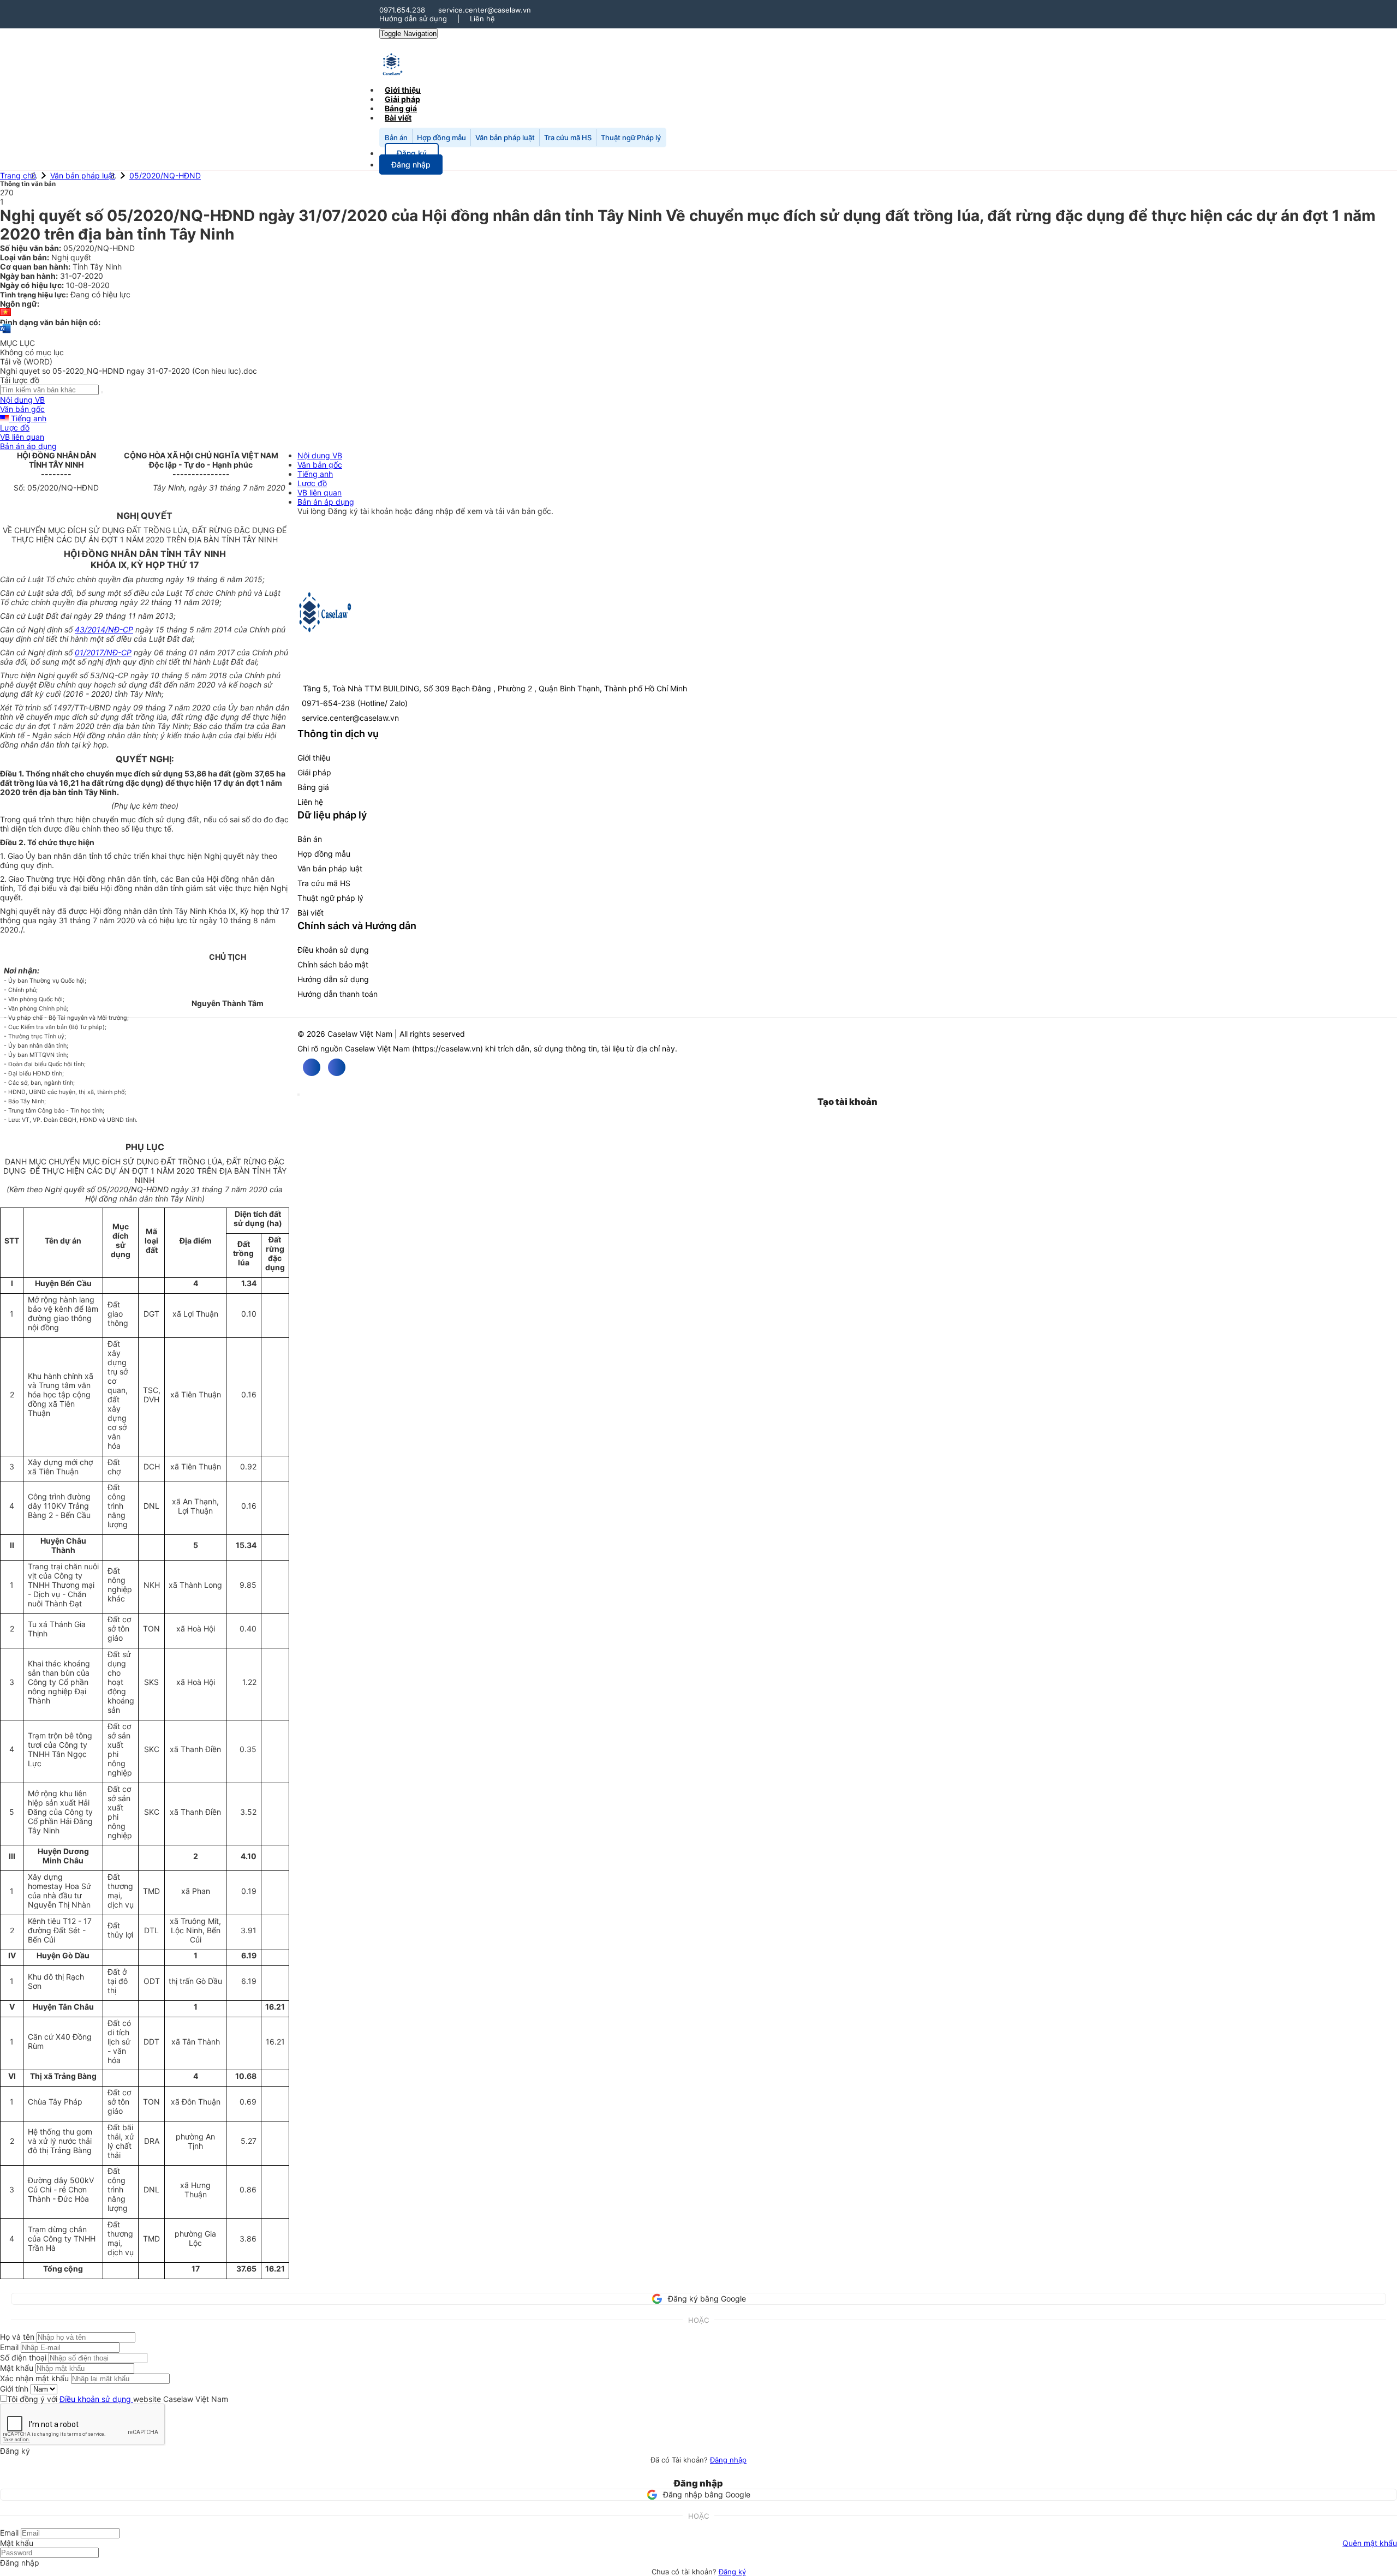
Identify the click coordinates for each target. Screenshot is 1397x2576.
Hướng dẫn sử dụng (413, 19)
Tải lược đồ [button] (20, 380)
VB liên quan (22, 437)
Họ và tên (17, 2337)
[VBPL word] (5, 334)
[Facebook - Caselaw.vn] (312, 1067)
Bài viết (398, 118)
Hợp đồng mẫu (441, 138)
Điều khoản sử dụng (333, 950)
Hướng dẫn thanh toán (338, 994)
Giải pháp (314, 772)
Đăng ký (732, 2572)
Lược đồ (15, 428)
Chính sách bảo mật (333, 964)
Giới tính (14, 2389)
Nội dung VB (22, 400)
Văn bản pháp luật (505, 138)
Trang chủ (18, 175)
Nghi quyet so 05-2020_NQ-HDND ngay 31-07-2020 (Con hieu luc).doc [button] (129, 371)
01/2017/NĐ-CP (103, 652)
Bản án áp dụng (28, 446)
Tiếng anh (28, 418)
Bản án (396, 138)
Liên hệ (482, 19)
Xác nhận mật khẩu (34, 2378)
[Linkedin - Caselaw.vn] (337, 1067)
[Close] (298, 1095)
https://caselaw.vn (447, 1048)
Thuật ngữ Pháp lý (631, 138)
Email (9, 2347)
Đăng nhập (728, 2460)
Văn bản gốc (22, 409)
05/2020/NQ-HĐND (165, 175)
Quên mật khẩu (1370, 2543)
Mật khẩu (17, 2368)
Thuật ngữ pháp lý (330, 898)
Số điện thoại (23, 2357)
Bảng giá (313, 787)
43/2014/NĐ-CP (104, 629)
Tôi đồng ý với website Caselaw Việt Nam (118, 2399)
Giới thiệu (314, 758)
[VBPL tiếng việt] (5, 313)
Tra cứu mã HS (568, 138)
